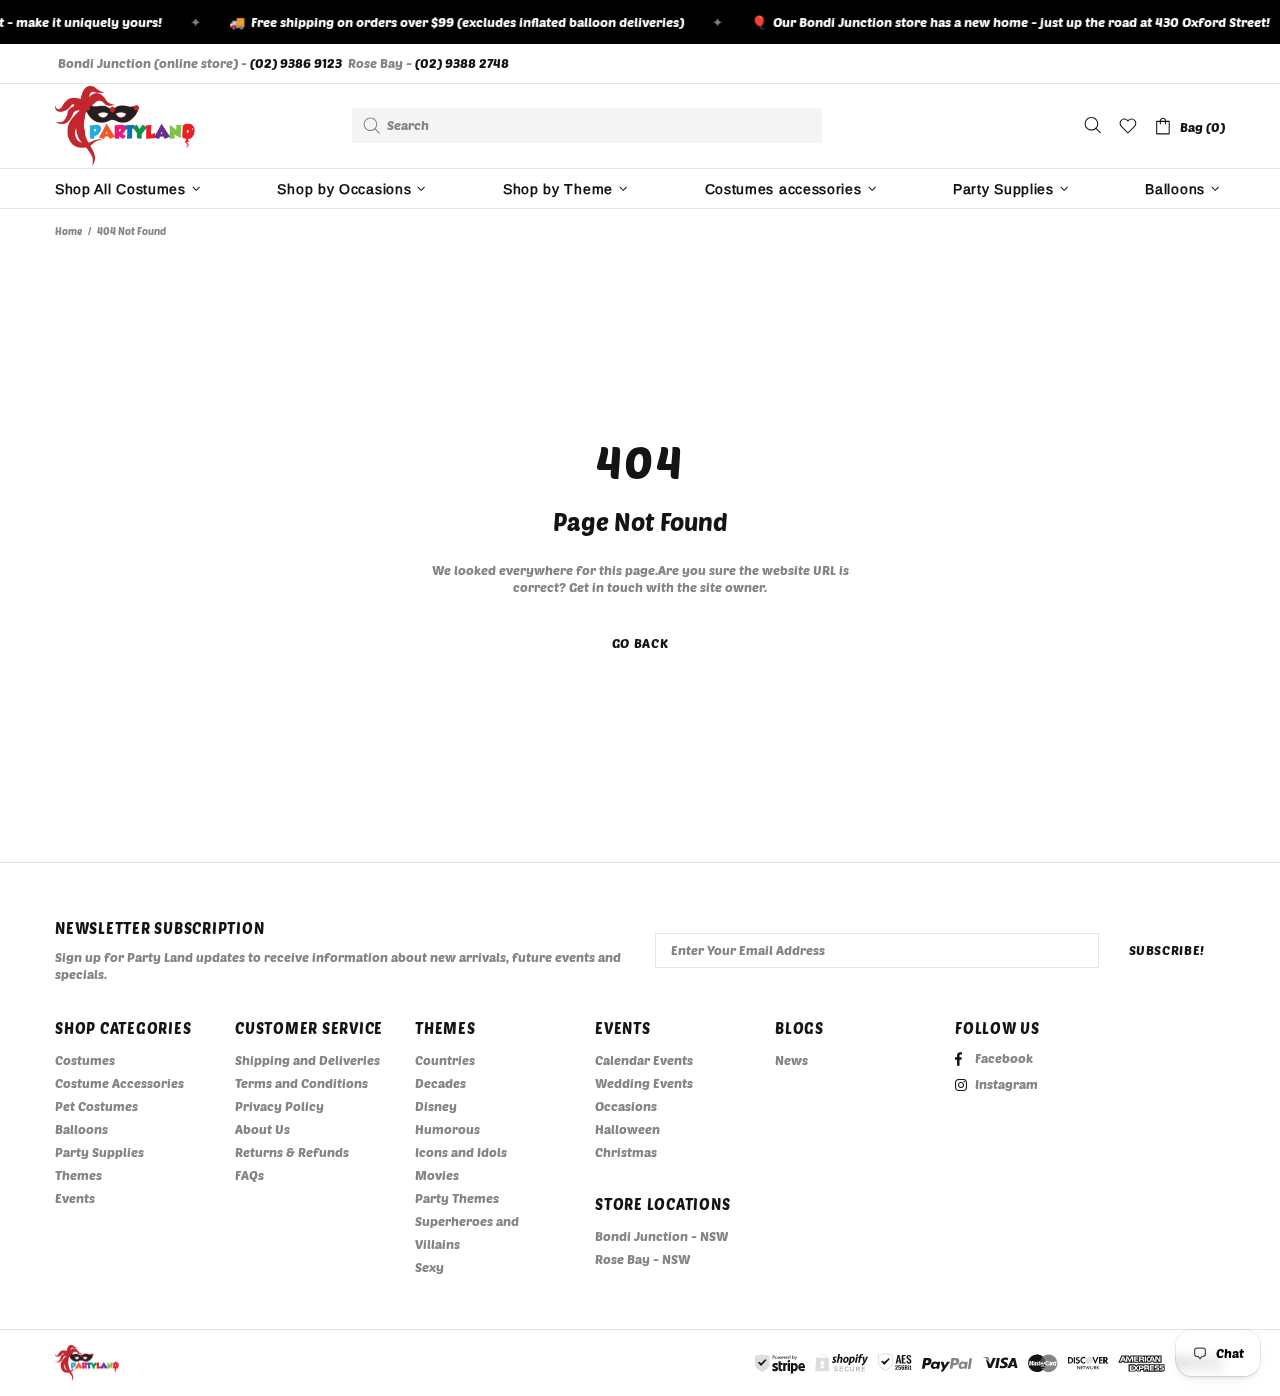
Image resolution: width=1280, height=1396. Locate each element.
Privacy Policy (279, 1106)
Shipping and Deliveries (307, 1060)
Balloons (81, 1129)
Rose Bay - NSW (642, 1259)
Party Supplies (99, 1152)
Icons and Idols (461, 1152)
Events (75, 1198)
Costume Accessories (119, 1083)
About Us (262, 1129)
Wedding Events (644, 1083)
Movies (437, 1175)
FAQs (249, 1175)
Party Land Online (125, 126)
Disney (436, 1106)
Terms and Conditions (301, 1083)
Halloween (627, 1129)
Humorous (447, 1129)
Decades (440, 1083)
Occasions (626, 1106)
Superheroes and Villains (467, 1232)
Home (68, 231)
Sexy (429, 1267)
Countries (445, 1060)
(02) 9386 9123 (296, 63)
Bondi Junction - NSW (661, 1236)
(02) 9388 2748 (462, 63)
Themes (78, 1175)
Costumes (85, 1060)
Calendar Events (644, 1060)
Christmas (626, 1152)
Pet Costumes (96, 1106)
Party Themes (457, 1198)
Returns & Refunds (292, 1152)
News (791, 1060)
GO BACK (640, 643)
